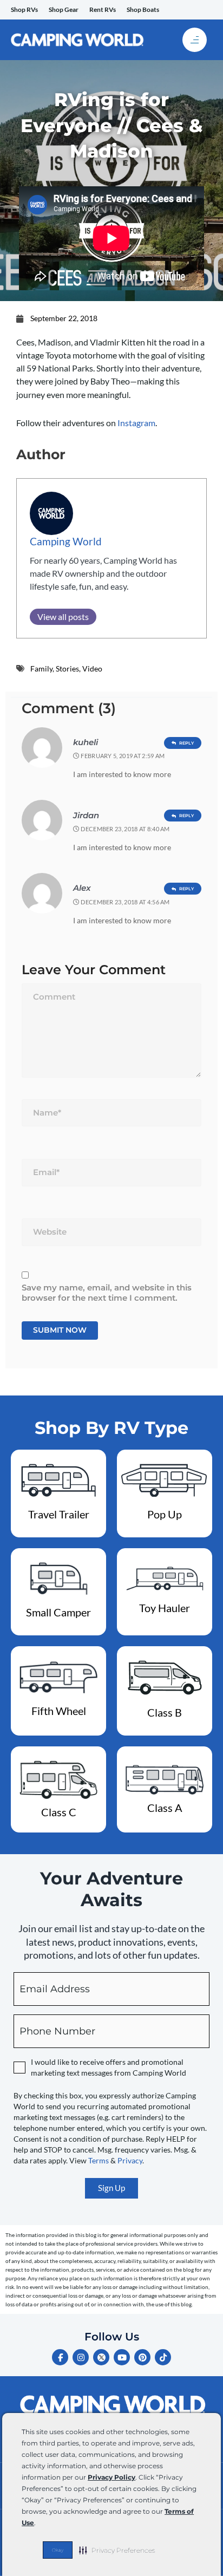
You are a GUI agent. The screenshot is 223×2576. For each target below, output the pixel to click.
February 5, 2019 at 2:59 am (123, 756)
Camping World (66, 541)
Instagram (136, 423)
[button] (117, 2550)
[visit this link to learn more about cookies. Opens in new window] (39, 2524)
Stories (67, 669)
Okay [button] (58, 2550)
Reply (187, 743)
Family (41, 669)
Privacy (130, 2160)
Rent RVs (103, 9)
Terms (99, 2160)
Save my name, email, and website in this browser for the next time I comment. (107, 1293)
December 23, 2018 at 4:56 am (125, 902)
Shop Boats (143, 9)
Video (92, 669)
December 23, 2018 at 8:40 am (125, 829)
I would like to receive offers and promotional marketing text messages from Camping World (109, 2067)
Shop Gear (64, 9)
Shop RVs (24, 9)
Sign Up (111, 2188)
